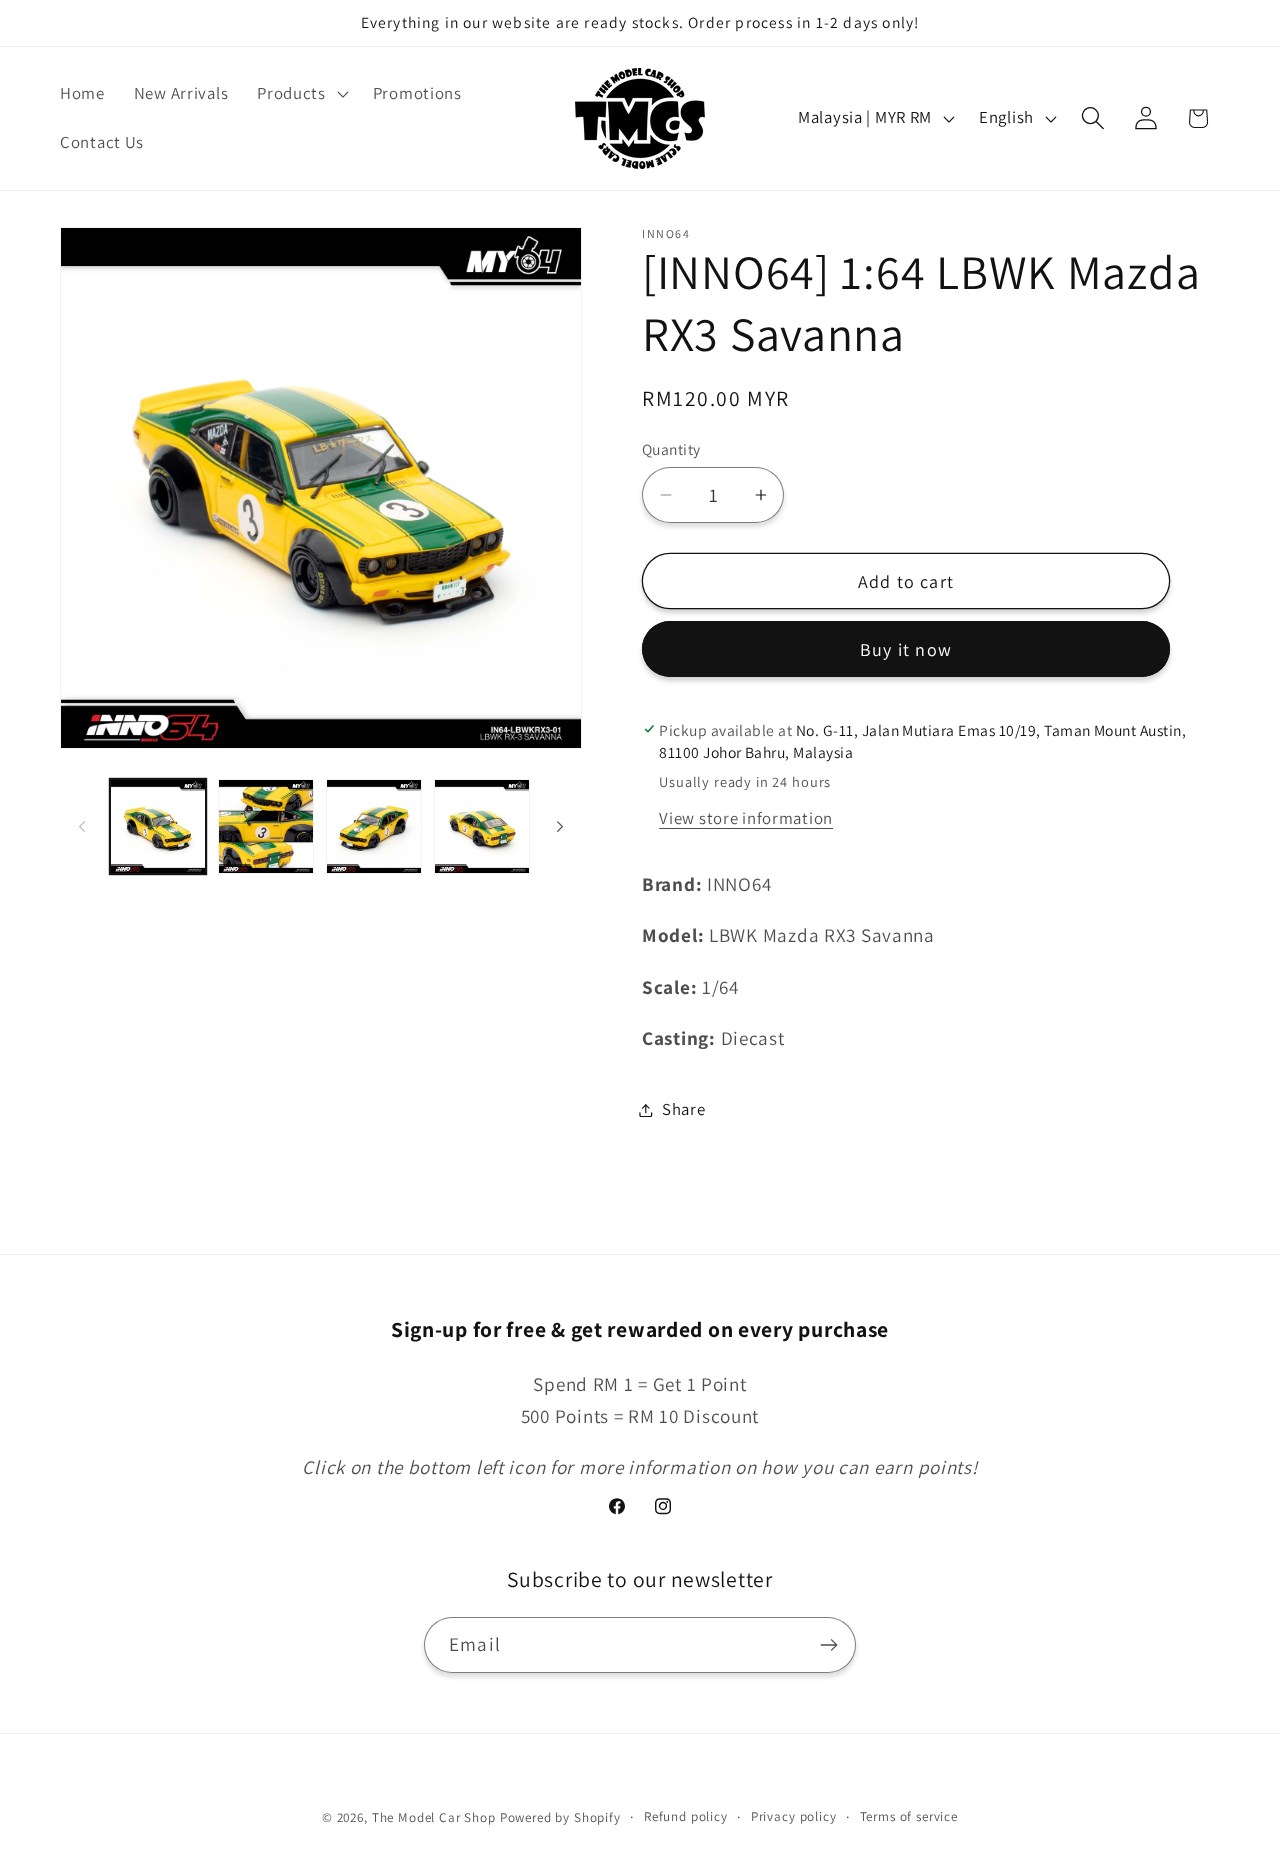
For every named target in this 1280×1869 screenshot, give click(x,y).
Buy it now (906, 649)
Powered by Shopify (560, 1817)
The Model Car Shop (434, 1817)
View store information (746, 818)
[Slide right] (560, 827)
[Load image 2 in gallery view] (266, 827)
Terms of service (909, 1816)
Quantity (671, 449)
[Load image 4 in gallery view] (482, 827)
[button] (301, 93)
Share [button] (684, 1109)
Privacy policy (794, 1816)
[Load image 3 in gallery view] (374, 827)
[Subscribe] (828, 1645)
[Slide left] (82, 827)
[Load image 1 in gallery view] (158, 827)
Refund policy (686, 1816)
